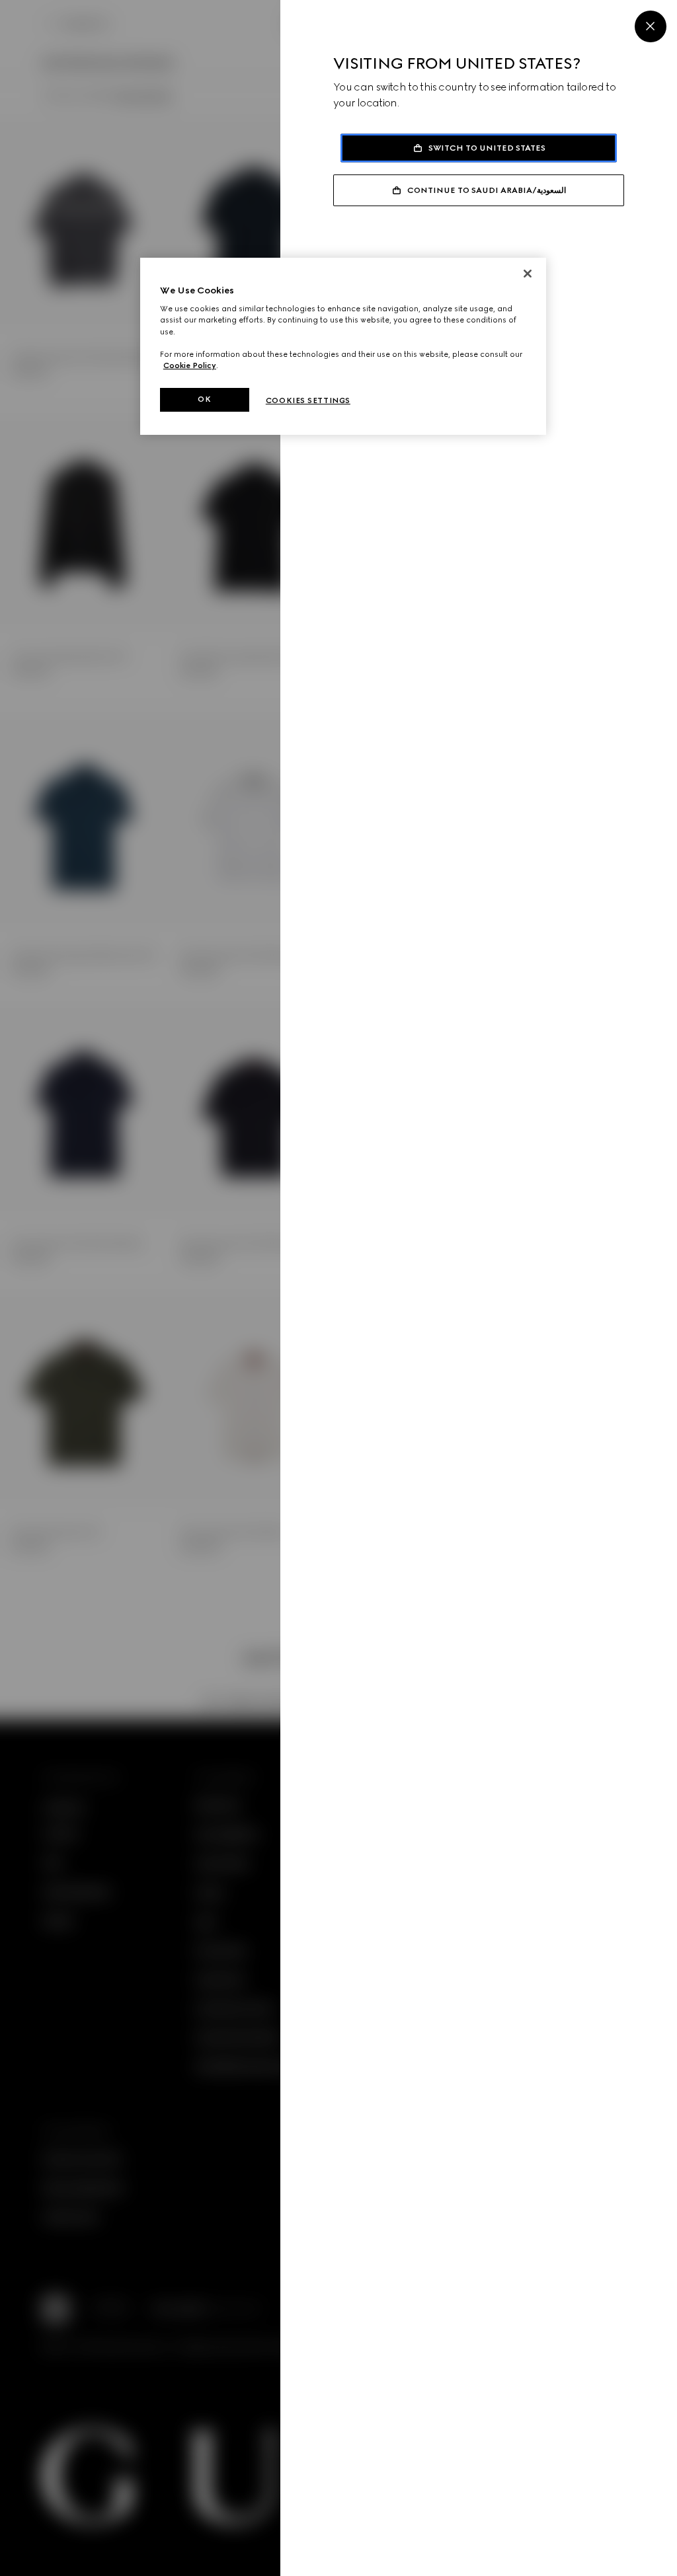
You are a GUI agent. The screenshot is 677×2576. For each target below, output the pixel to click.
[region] (343, 346)
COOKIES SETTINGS (308, 400)
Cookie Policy (190, 365)
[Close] (651, 26)
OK (204, 399)
